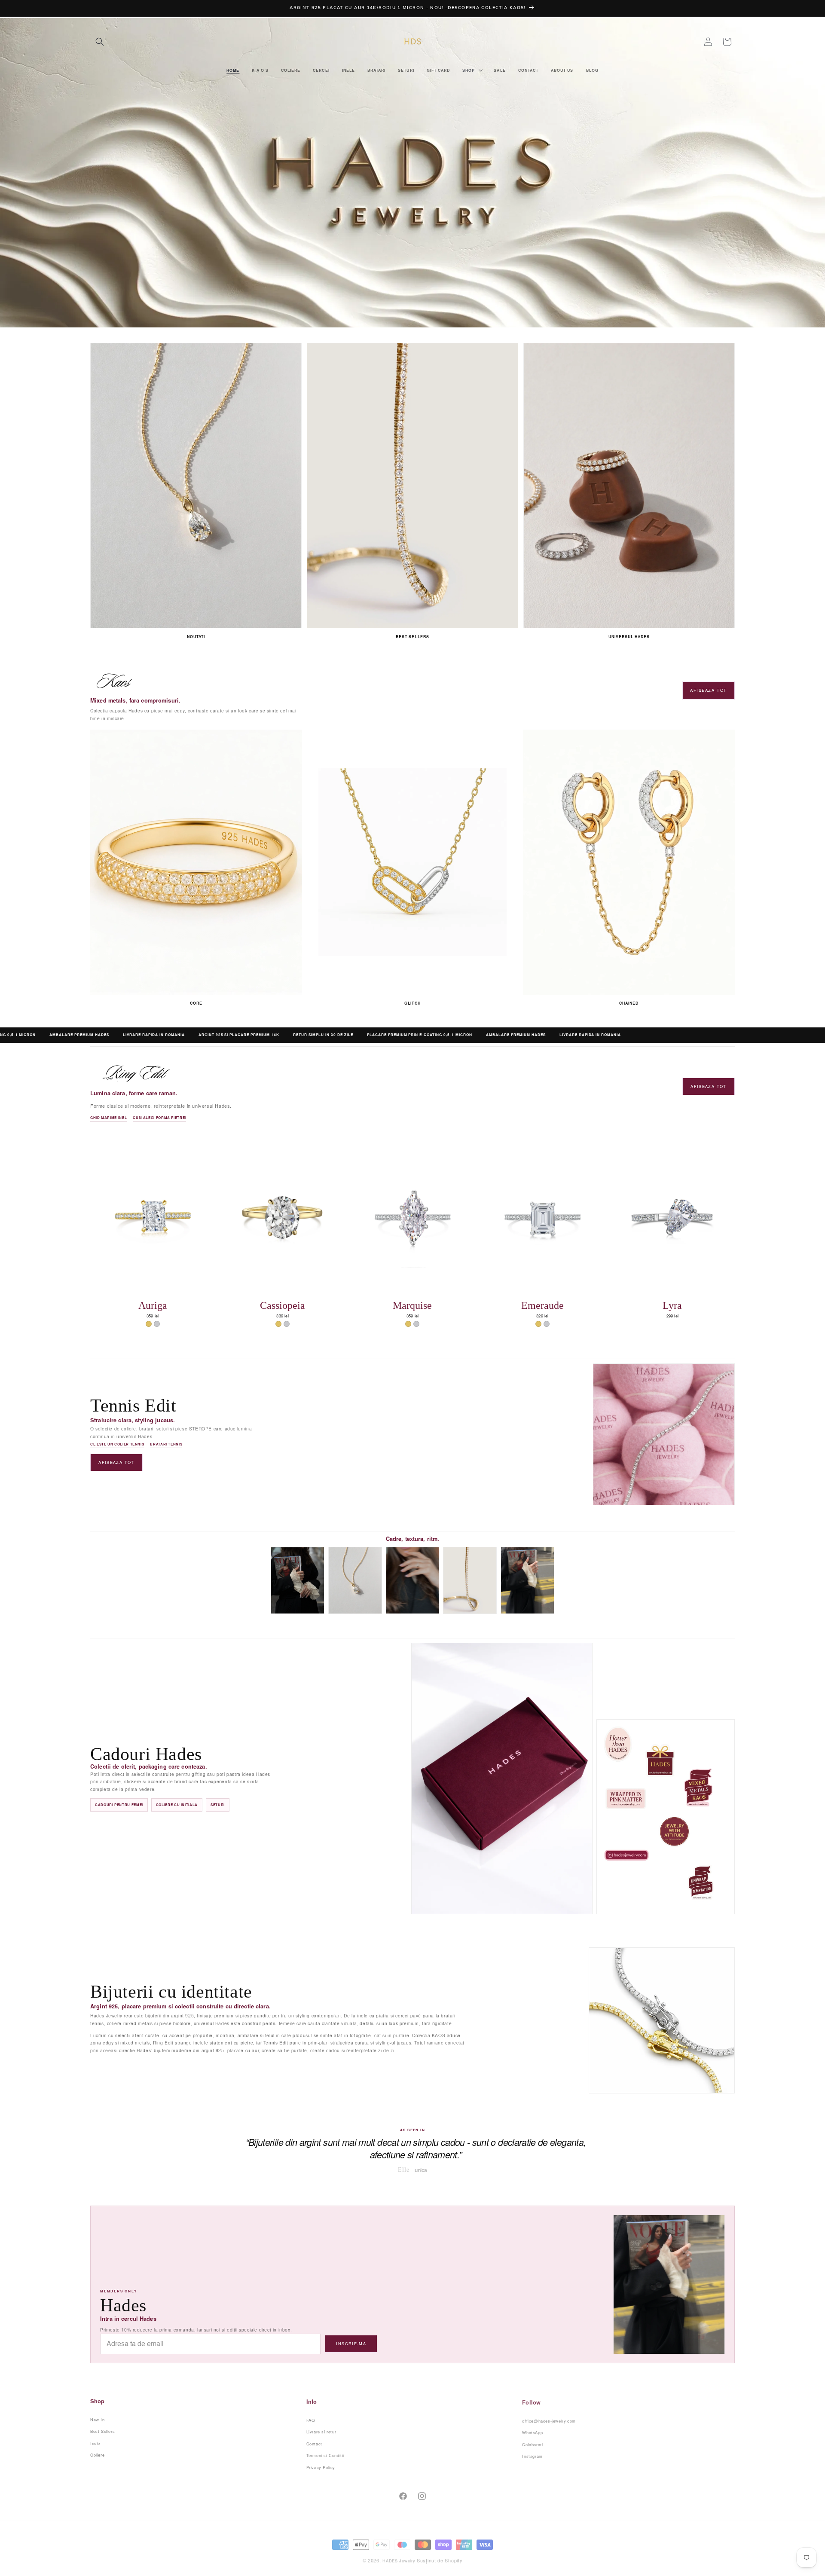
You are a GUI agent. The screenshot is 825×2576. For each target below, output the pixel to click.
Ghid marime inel (108, 1117)
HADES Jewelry (399, 2557)
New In (98, 2419)
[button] (100, 42)
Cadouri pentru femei (119, 1804)
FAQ (311, 2419)
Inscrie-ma (351, 2344)
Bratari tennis (166, 1444)
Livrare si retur (321, 2431)
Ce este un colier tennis (117, 1444)
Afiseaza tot (708, 690)
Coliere (97, 2454)
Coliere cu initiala (177, 1804)
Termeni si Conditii (325, 2454)
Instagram (532, 2454)
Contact (314, 2443)
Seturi (218, 1804)
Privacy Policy (321, 2466)
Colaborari (532, 2443)
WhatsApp (532, 2431)
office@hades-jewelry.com (549, 2419)
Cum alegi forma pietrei (159, 1117)
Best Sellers (102, 2431)
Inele (95, 2443)
